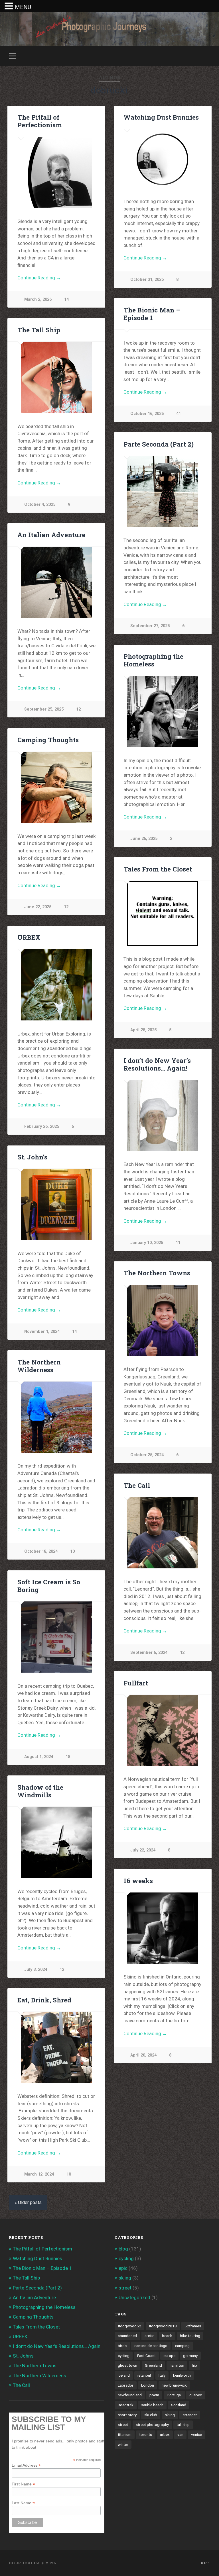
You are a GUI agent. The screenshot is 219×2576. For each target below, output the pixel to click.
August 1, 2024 (39, 1757)
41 (179, 414)
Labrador (126, 2385)
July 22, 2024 (143, 1850)
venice (196, 2434)
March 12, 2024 (39, 2174)
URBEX (29, 937)
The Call (137, 1485)
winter (123, 2444)
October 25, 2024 (147, 1455)
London (148, 2385)
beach (167, 2336)
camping (182, 2346)
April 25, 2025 (143, 1030)
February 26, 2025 (42, 1127)
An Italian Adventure (51, 535)
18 (68, 1757)
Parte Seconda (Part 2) (159, 444)
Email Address (26, 2465)
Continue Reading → (39, 278)
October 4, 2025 (40, 505)
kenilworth (182, 2375)
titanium (125, 2434)
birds (122, 2346)
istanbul (144, 2375)
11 (178, 1243)
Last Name (23, 2503)
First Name (23, 2484)
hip (194, 2365)
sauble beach (152, 2405)
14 (66, 299)
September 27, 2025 (150, 626)
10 (72, 1551)
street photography (152, 2424)
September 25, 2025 (44, 709)
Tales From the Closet (158, 869)
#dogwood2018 (163, 2326)
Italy (162, 2375)
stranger (190, 2415)
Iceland (124, 2375)
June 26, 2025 (144, 839)
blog (123, 2249)
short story (127, 2415)
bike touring (190, 2336)
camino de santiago (151, 2346)
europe (169, 2356)
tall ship (183, 2424)
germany (190, 2356)
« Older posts (28, 2202)
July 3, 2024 (36, 1970)
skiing (125, 2278)
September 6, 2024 (149, 1653)
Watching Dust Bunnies (161, 117)
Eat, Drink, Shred (44, 2000)
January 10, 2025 (147, 1243)
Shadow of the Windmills (40, 1791)
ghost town (127, 2365)
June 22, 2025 (38, 907)
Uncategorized (134, 2297)
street (125, 2288)
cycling (126, 2258)
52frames (193, 2326)
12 (78, 709)
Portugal (174, 2395)
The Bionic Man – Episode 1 (152, 314)
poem (154, 2395)
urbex (165, 2434)
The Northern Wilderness (39, 1366)
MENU (23, 7)
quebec (196, 2395)
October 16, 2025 (147, 414)
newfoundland (130, 2395)
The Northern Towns (157, 1273)
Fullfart (136, 1683)
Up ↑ (205, 2563)
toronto (146, 2434)
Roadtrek (126, 2405)
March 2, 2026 (38, 299)
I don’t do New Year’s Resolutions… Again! (157, 1064)
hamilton (177, 2365)
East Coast (146, 2356)
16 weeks (138, 1881)
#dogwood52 (129, 2326)
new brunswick (174, 2385)
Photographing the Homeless (153, 660)
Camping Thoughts (48, 740)
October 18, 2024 (41, 1551)
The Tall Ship (39, 330)
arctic (149, 2336)
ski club (151, 2415)
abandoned (127, 2336)
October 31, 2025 (147, 280)
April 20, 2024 (143, 2055)
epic (123, 2268)
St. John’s (32, 1157)
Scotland (179, 2405)
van (180, 2434)
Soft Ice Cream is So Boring (49, 1586)
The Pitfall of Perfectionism (40, 121)
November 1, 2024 (42, 1332)
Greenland (153, 2365)
